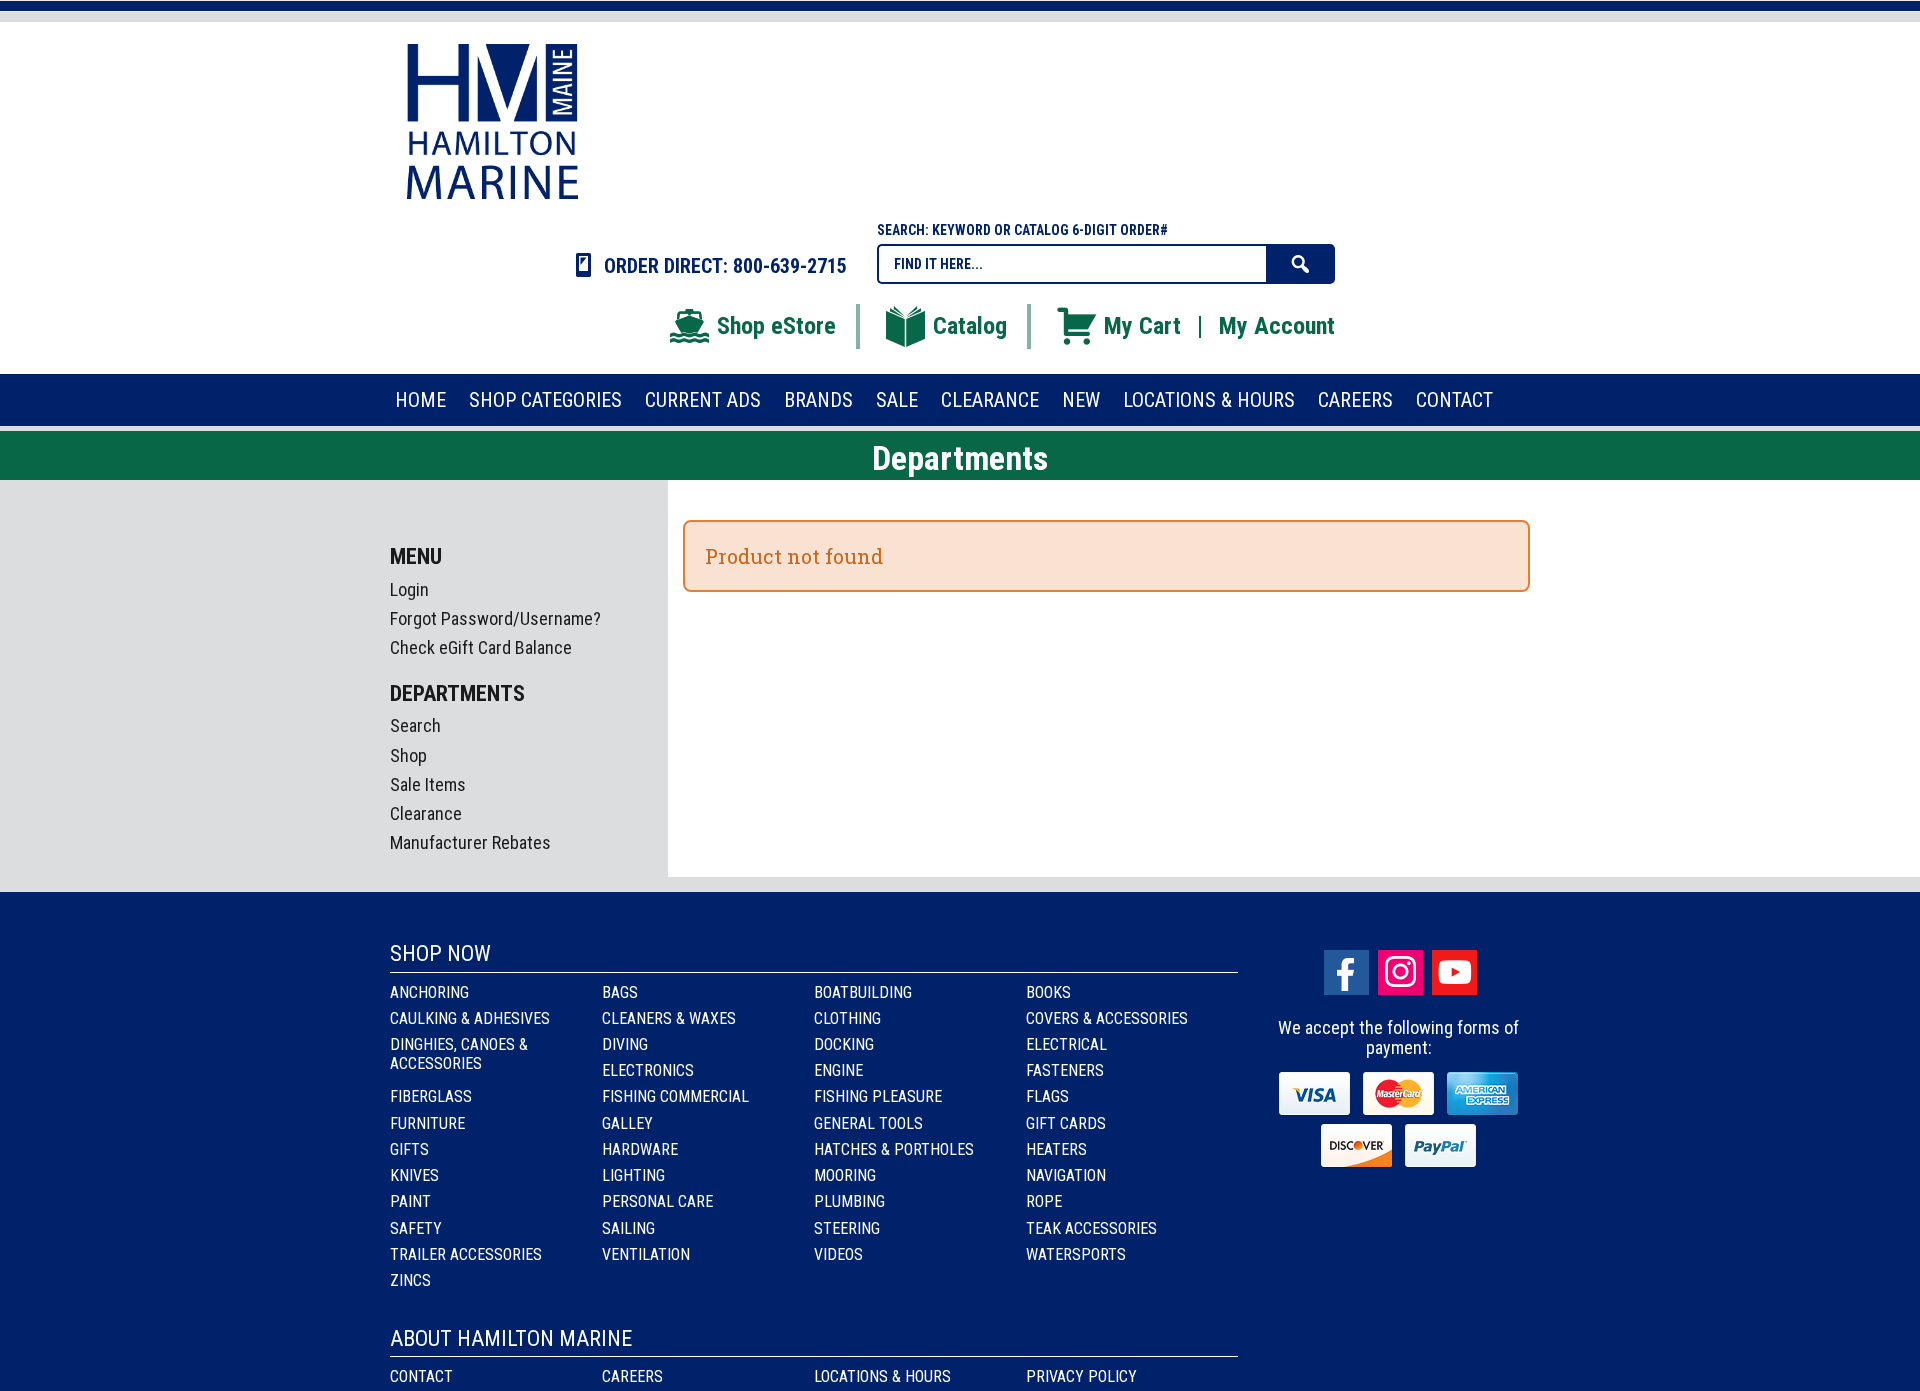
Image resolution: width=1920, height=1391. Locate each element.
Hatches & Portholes (894, 1149)
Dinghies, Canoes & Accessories (459, 1054)
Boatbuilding (863, 992)
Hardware (640, 1149)
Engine (838, 1070)
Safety (416, 1228)
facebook (1346, 972)
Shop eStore (776, 326)
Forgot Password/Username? (495, 618)
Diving (625, 1044)
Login (409, 589)
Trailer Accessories (466, 1254)
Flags (1047, 1096)
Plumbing (849, 1201)
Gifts (409, 1149)
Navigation (1066, 1175)
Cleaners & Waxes (669, 1018)
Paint (410, 1201)
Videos (838, 1254)
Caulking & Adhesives (470, 1018)
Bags (620, 992)
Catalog (970, 326)
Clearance (426, 813)
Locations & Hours (882, 1376)
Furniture (427, 1123)
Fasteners (1065, 1070)
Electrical (1066, 1044)
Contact (421, 1376)
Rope (1044, 1201)
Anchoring (429, 992)
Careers (632, 1376)
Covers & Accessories (1107, 1018)
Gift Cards (1066, 1123)
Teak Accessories (1091, 1228)
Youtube (1454, 972)
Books (1048, 992)
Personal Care (657, 1201)
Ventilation (646, 1254)
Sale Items (428, 784)
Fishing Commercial (675, 1096)
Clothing (847, 1018)
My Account (1277, 326)
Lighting (633, 1175)
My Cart (1142, 326)
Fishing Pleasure (878, 1096)
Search (415, 725)
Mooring (845, 1175)
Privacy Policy (1081, 1376)
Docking (844, 1044)
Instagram (1400, 972)
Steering (847, 1228)
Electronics (648, 1070)
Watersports (1076, 1254)
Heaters (1056, 1149)
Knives (414, 1175)
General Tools (868, 1123)
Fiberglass (431, 1096)
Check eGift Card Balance (481, 647)
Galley (627, 1123)
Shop (408, 755)
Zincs (410, 1280)
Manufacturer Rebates (470, 842)
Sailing (628, 1228)
